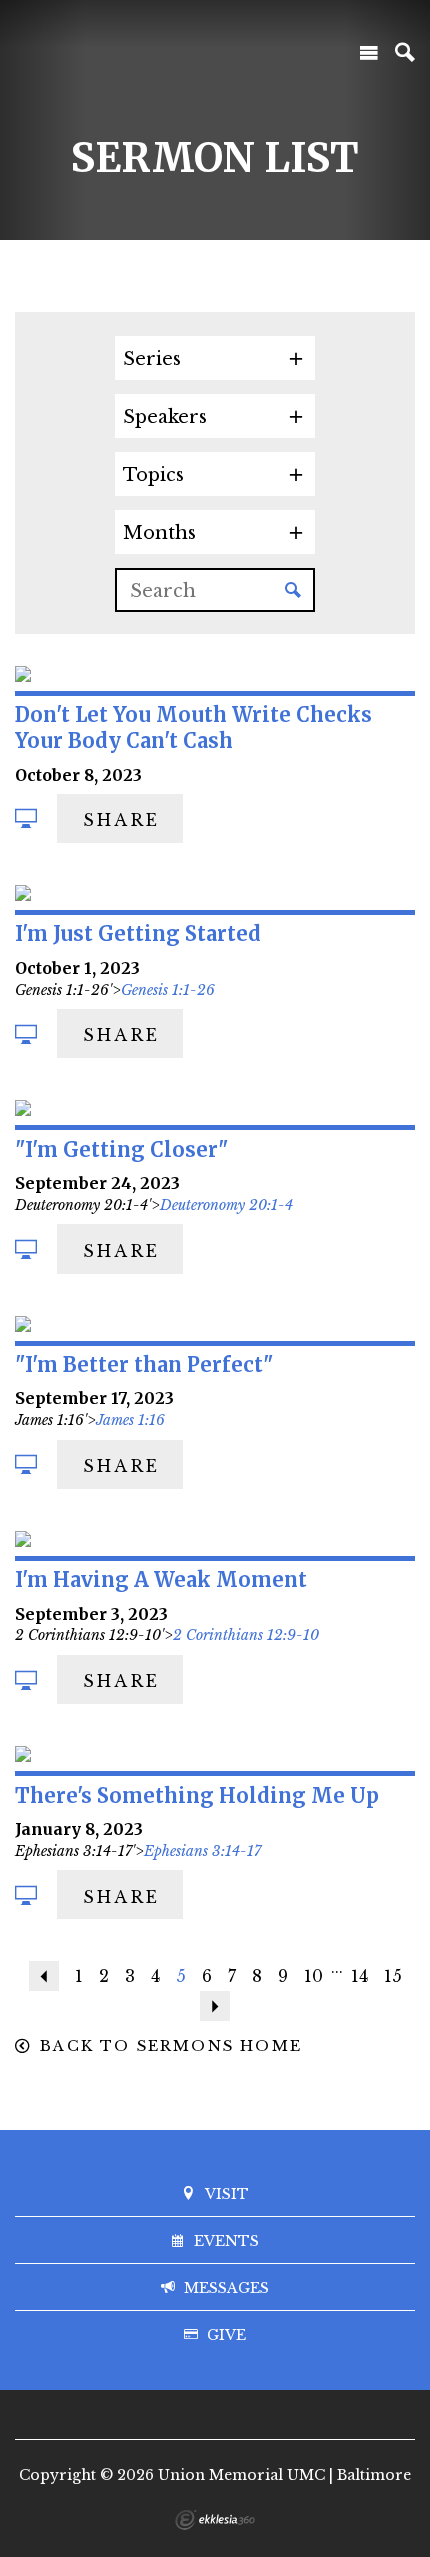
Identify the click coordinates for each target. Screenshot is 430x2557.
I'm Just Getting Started (138, 933)
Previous (44, 1976)
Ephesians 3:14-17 (202, 1851)
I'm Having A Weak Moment (161, 1579)
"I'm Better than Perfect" (144, 1364)
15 (393, 1976)
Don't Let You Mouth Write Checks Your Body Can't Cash (193, 727)
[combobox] (215, 358)
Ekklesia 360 (215, 2520)
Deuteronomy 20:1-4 (226, 1205)
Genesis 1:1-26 (168, 990)
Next (215, 2006)
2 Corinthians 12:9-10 (246, 1635)
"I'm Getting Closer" (121, 1149)
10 (313, 1976)
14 (359, 1976)
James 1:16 (130, 1420)
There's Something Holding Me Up (197, 1795)
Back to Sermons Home (171, 2046)
